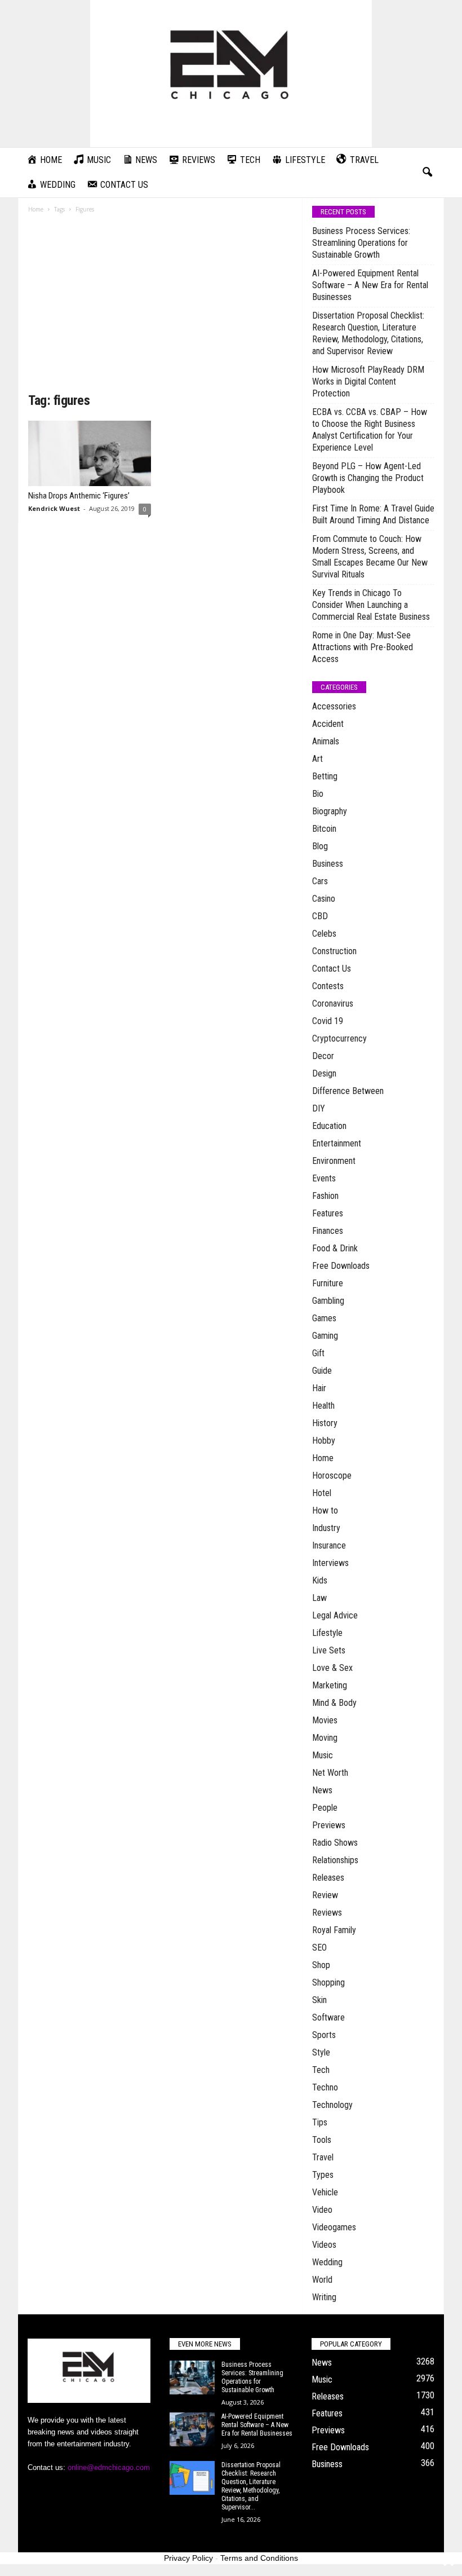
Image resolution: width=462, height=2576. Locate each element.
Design (324, 1073)
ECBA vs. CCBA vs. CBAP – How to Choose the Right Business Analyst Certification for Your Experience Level (370, 430)
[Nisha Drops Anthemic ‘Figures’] (90, 453)
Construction (334, 951)
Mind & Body (334, 1703)
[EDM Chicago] (231, 74)
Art (317, 759)
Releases (328, 1878)
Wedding (327, 2262)
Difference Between (348, 1091)
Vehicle (325, 2192)
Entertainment (337, 1143)
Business (328, 864)
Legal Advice (335, 1615)
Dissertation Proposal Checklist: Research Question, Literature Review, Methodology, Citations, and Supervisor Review (368, 333)
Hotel (322, 1493)
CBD (320, 916)
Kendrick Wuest (54, 508)
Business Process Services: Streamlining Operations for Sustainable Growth (361, 243)
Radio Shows (335, 1843)
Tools (322, 2140)
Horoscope (332, 1476)
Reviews (327, 1913)
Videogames (334, 2227)
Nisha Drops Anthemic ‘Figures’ (79, 496)
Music (323, 1755)
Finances (328, 1231)
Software (328, 2017)
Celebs (324, 934)
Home (36, 209)
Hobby (324, 1441)
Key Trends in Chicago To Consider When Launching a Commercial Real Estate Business (371, 605)
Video (322, 2210)
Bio (318, 794)
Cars (320, 881)
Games (324, 1318)
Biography (330, 811)
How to (325, 1510)
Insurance (329, 1545)
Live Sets (329, 1650)
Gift (318, 1353)
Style (321, 2052)
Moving (325, 1738)
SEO (319, 1948)
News (322, 1790)
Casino (324, 899)
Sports (324, 2035)
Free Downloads (341, 1266)
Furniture (328, 1283)
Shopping (328, 1982)
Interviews (330, 1563)
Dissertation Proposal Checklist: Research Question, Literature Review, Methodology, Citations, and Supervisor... (251, 2486)
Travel (323, 2157)
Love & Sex (332, 1668)
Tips (320, 2122)
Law (319, 1598)
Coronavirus (333, 1004)
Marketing (330, 1685)
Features (328, 1213)
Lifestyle (327, 1633)
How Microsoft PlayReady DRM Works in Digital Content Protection (368, 381)
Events (324, 1178)
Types (323, 2175)
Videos (324, 2245)
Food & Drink (335, 1248)
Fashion (325, 1196)
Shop (321, 1965)
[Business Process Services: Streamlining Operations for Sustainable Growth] (192, 2377)
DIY (319, 1108)
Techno (325, 2087)
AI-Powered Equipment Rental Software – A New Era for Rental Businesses (370, 285)
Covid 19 (328, 1021)
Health (323, 1406)
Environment (334, 1161)
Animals (326, 741)
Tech (321, 2070)
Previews (329, 1825)
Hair (319, 1388)
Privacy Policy (188, 2558)
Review (325, 1895)
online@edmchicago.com (109, 2467)
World (322, 2280)
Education (329, 1126)
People (325, 1808)
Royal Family (334, 1930)
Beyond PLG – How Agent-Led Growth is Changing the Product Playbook (368, 478)
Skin (319, 2000)
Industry (326, 1528)
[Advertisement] (160, 307)
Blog (320, 846)
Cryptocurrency (339, 1038)
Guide (322, 1371)
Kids (320, 1580)
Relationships (335, 1860)
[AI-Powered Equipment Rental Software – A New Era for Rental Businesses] (192, 2429)
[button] (427, 173)
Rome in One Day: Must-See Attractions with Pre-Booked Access (363, 647)
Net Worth (330, 1773)
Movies (325, 1720)
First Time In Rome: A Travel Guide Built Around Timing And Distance (373, 514)
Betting (325, 776)
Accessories (334, 706)
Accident (328, 724)
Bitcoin (324, 829)
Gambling (328, 1301)
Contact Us (332, 969)
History (325, 1423)
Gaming (325, 1336)
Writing (324, 2297)
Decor (323, 1056)
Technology (332, 2105)
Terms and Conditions (259, 2558)
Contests (328, 986)
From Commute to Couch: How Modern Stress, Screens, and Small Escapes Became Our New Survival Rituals (370, 557)
